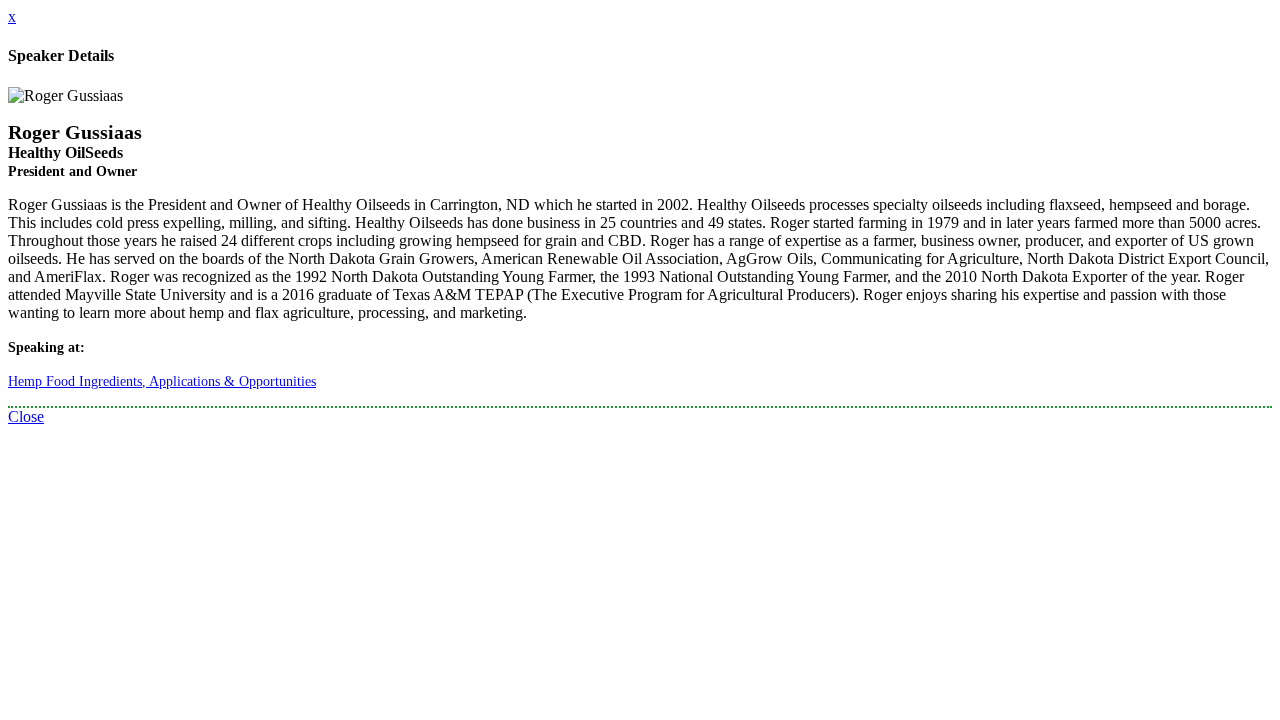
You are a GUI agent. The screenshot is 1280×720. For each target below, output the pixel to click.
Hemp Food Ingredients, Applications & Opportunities (162, 381)
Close (26, 416)
